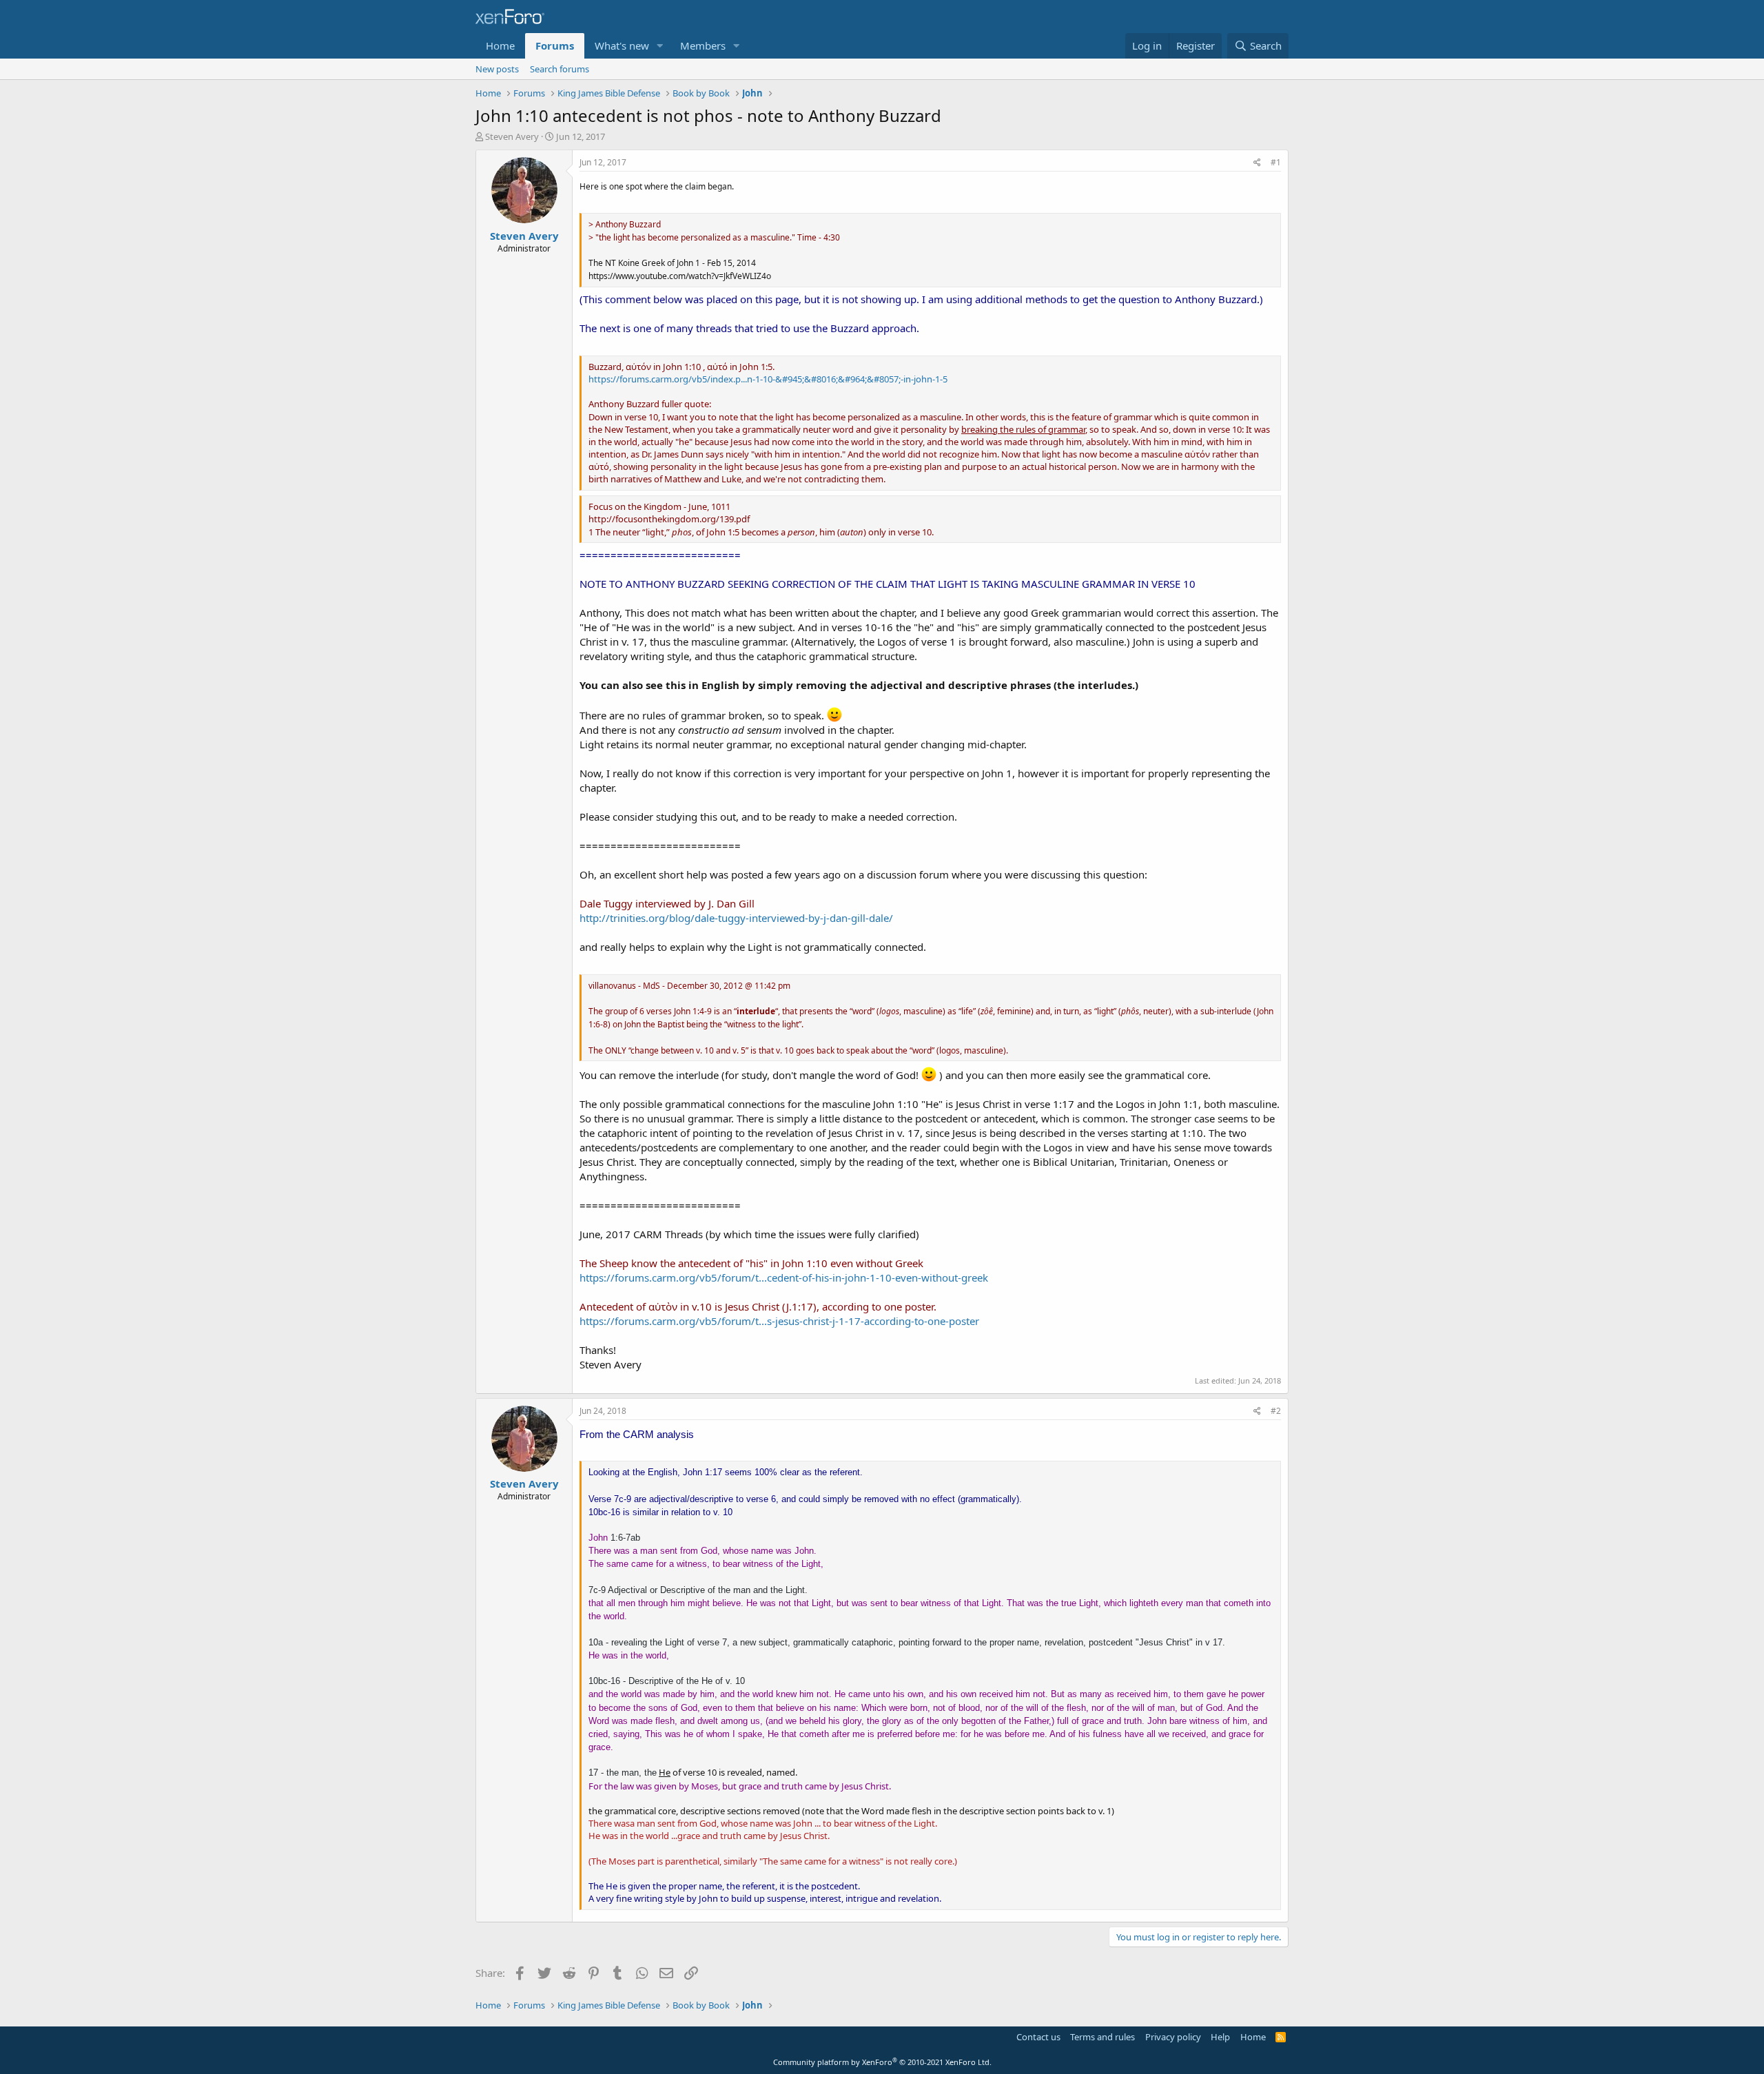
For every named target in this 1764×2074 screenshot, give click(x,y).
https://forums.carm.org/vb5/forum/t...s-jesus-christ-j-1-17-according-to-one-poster (779, 1321)
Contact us (1038, 2037)
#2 (1276, 1411)
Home (500, 45)
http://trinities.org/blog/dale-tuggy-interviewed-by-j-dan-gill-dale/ (736, 918)
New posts (497, 69)
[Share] (1257, 163)
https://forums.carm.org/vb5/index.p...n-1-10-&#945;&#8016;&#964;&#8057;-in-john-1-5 (768, 379)
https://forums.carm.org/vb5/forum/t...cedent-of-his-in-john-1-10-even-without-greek (784, 1277)
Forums (555, 45)
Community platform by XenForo (882, 2062)
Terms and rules (1102, 2037)
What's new (622, 45)
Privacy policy (1173, 2037)
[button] (660, 46)
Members (703, 45)
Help (1220, 2037)
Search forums (560, 69)
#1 (1276, 162)
